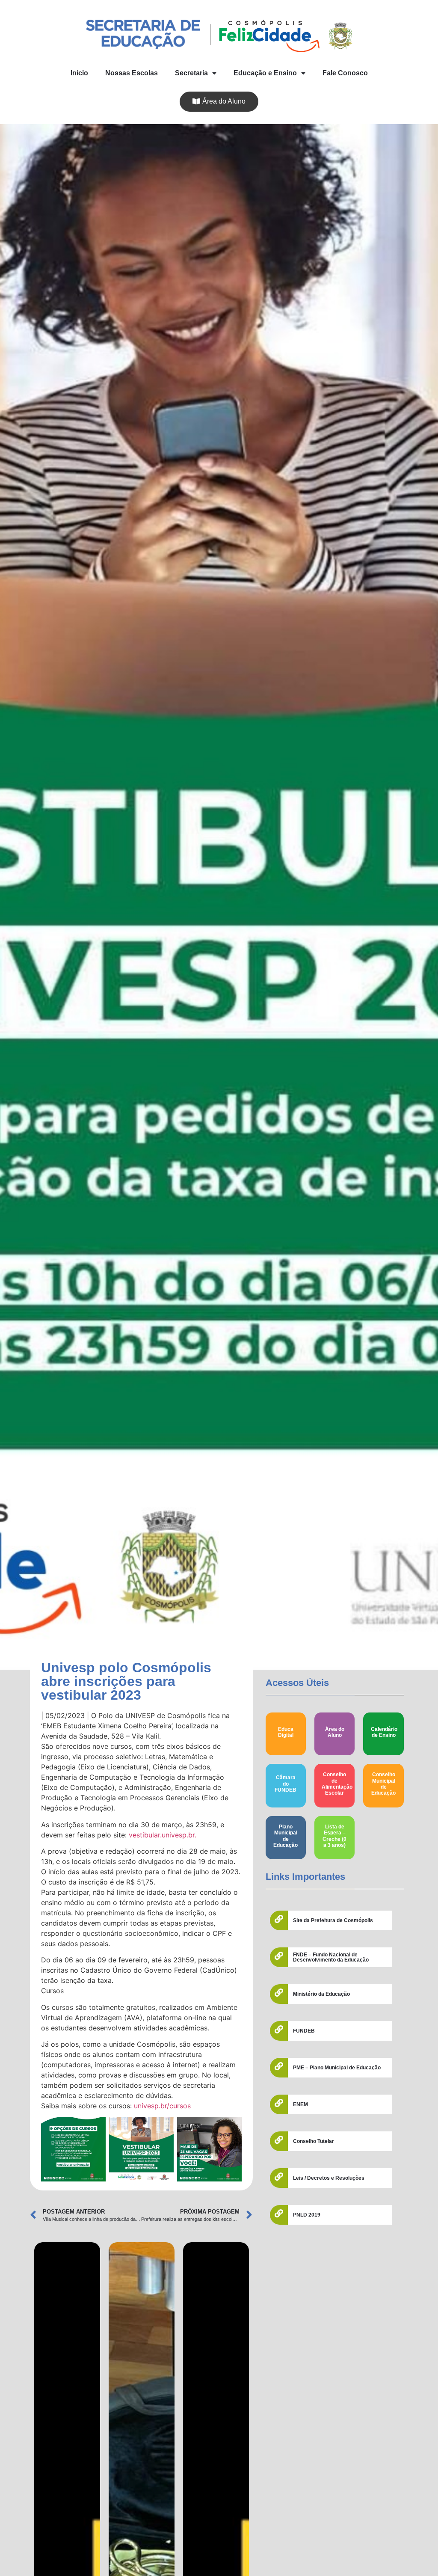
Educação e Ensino (265, 73)
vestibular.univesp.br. (163, 1835)
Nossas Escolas (132, 73)
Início (79, 73)
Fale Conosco (345, 73)
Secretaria (191, 73)
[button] (219, 102)
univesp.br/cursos (162, 2106)
